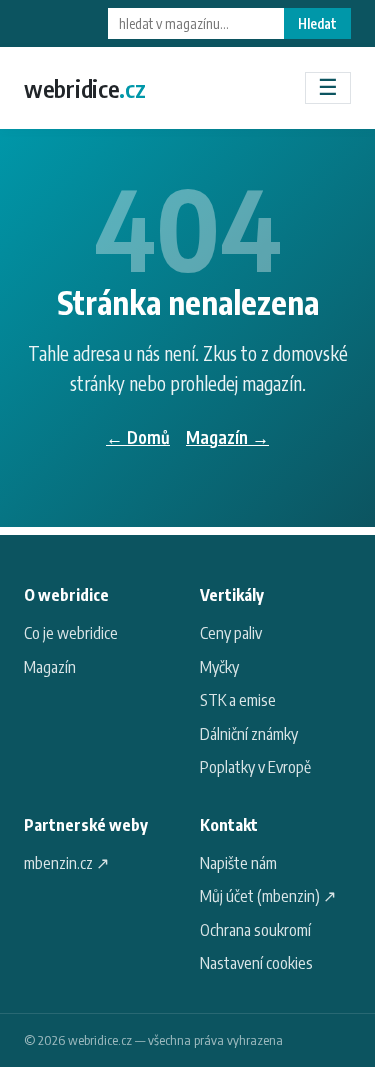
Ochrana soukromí (255, 930)
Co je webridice (71, 633)
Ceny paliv (231, 633)
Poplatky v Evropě (255, 767)
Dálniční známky (249, 734)
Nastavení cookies (256, 963)
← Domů (138, 437)
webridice (84, 88)
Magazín (50, 667)
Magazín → (227, 437)
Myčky (219, 667)
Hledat (317, 23)
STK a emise (238, 700)
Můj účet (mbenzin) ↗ (268, 896)
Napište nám (238, 863)
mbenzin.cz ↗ (66, 863)
